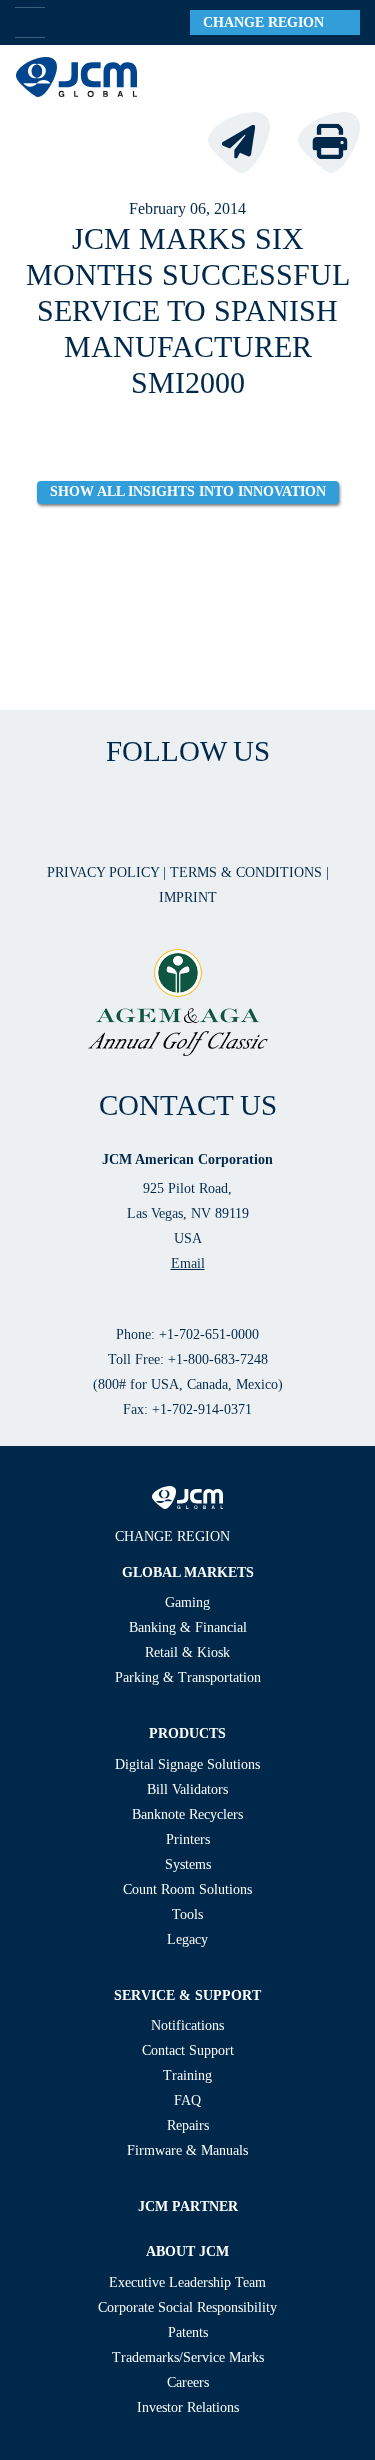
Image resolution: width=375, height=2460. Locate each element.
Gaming (187, 1602)
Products (187, 1733)
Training (187, 2075)
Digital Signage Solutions (187, 1764)
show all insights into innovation (188, 491)
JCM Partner (188, 2206)
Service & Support (187, 1995)
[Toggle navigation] (336, 77)
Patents (188, 2332)
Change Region (269, 22)
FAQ (187, 2100)
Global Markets (188, 1572)
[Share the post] (251, 140)
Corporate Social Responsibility (187, 2307)
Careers (188, 2382)
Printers (188, 1839)
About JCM (187, 2251)
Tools (187, 1914)
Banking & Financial (188, 1627)
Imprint (188, 897)
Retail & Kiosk (187, 1652)
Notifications (187, 2025)
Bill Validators (187, 1789)
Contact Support (188, 2050)
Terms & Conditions (248, 872)
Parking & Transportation (188, 1677)
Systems (188, 1864)
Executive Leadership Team (187, 2282)
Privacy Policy (105, 872)
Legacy (187, 1939)
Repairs (188, 2125)
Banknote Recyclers (187, 1814)
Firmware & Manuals (187, 2150)
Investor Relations (188, 2407)
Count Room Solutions (187, 1889)
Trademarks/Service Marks (188, 2357)
